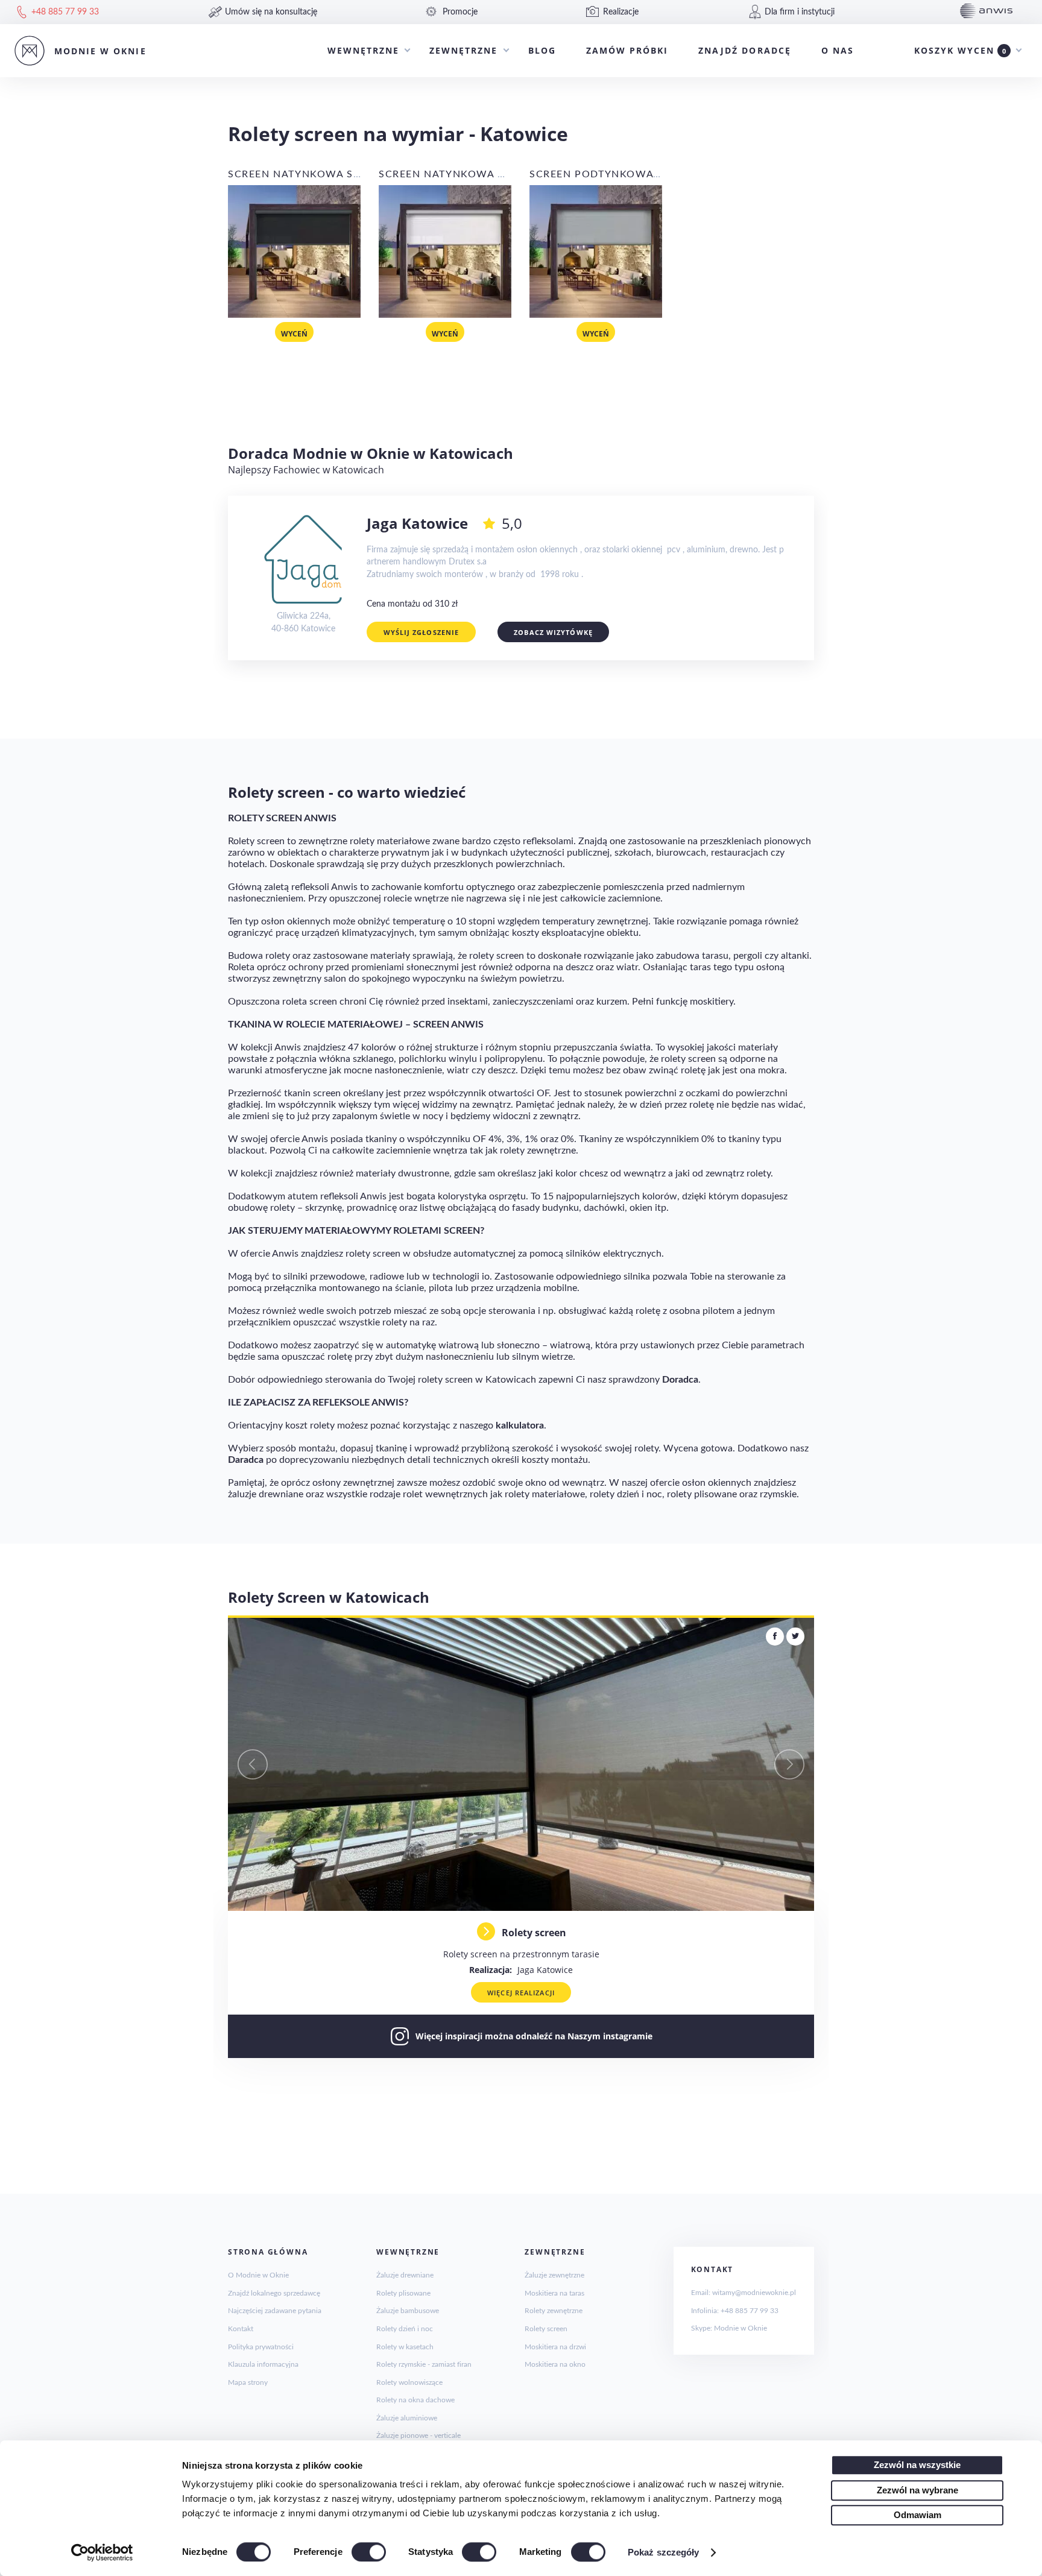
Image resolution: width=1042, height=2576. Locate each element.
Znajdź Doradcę (745, 50)
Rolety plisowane (403, 2293)
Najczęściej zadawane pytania (275, 2311)
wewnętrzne (363, 50)
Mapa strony (248, 2382)
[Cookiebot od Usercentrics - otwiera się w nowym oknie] (102, 2552)
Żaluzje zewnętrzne (554, 2275)
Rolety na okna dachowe (415, 2400)
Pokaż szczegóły (664, 2552)
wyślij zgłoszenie (422, 632)
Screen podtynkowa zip (602, 174)
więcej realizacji (521, 1993)
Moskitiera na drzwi (555, 2347)
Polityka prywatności (261, 2347)
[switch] (369, 2552)
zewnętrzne (463, 50)
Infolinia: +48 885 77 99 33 (735, 2311)
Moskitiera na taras (554, 2293)
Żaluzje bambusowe (408, 2311)
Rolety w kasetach (405, 2347)
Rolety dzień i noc (405, 2329)
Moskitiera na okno (555, 2364)
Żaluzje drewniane (405, 2275)
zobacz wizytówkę (553, 632)
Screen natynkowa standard (317, 174)
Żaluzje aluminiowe (407, 2418)
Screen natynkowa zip (447, 174)
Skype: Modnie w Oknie (729, 2328)
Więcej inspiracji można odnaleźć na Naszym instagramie (534, 2036)
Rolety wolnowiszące (409, 2382)
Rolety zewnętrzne (554, 2311)
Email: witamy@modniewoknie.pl (744, 2293)
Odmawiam (917, 2515)
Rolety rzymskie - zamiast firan (424, 2364)
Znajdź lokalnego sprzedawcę (274, 2293)
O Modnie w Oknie (258, 2275)
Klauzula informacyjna (263, 2364)
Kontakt (241, 2329)
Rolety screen (546, 2329)
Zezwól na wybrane (917, 2490)
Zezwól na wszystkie (917, 2465)
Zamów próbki (627, 50)
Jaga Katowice (521, 1970)
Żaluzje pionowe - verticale (418, 2436)
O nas (838, 50)
